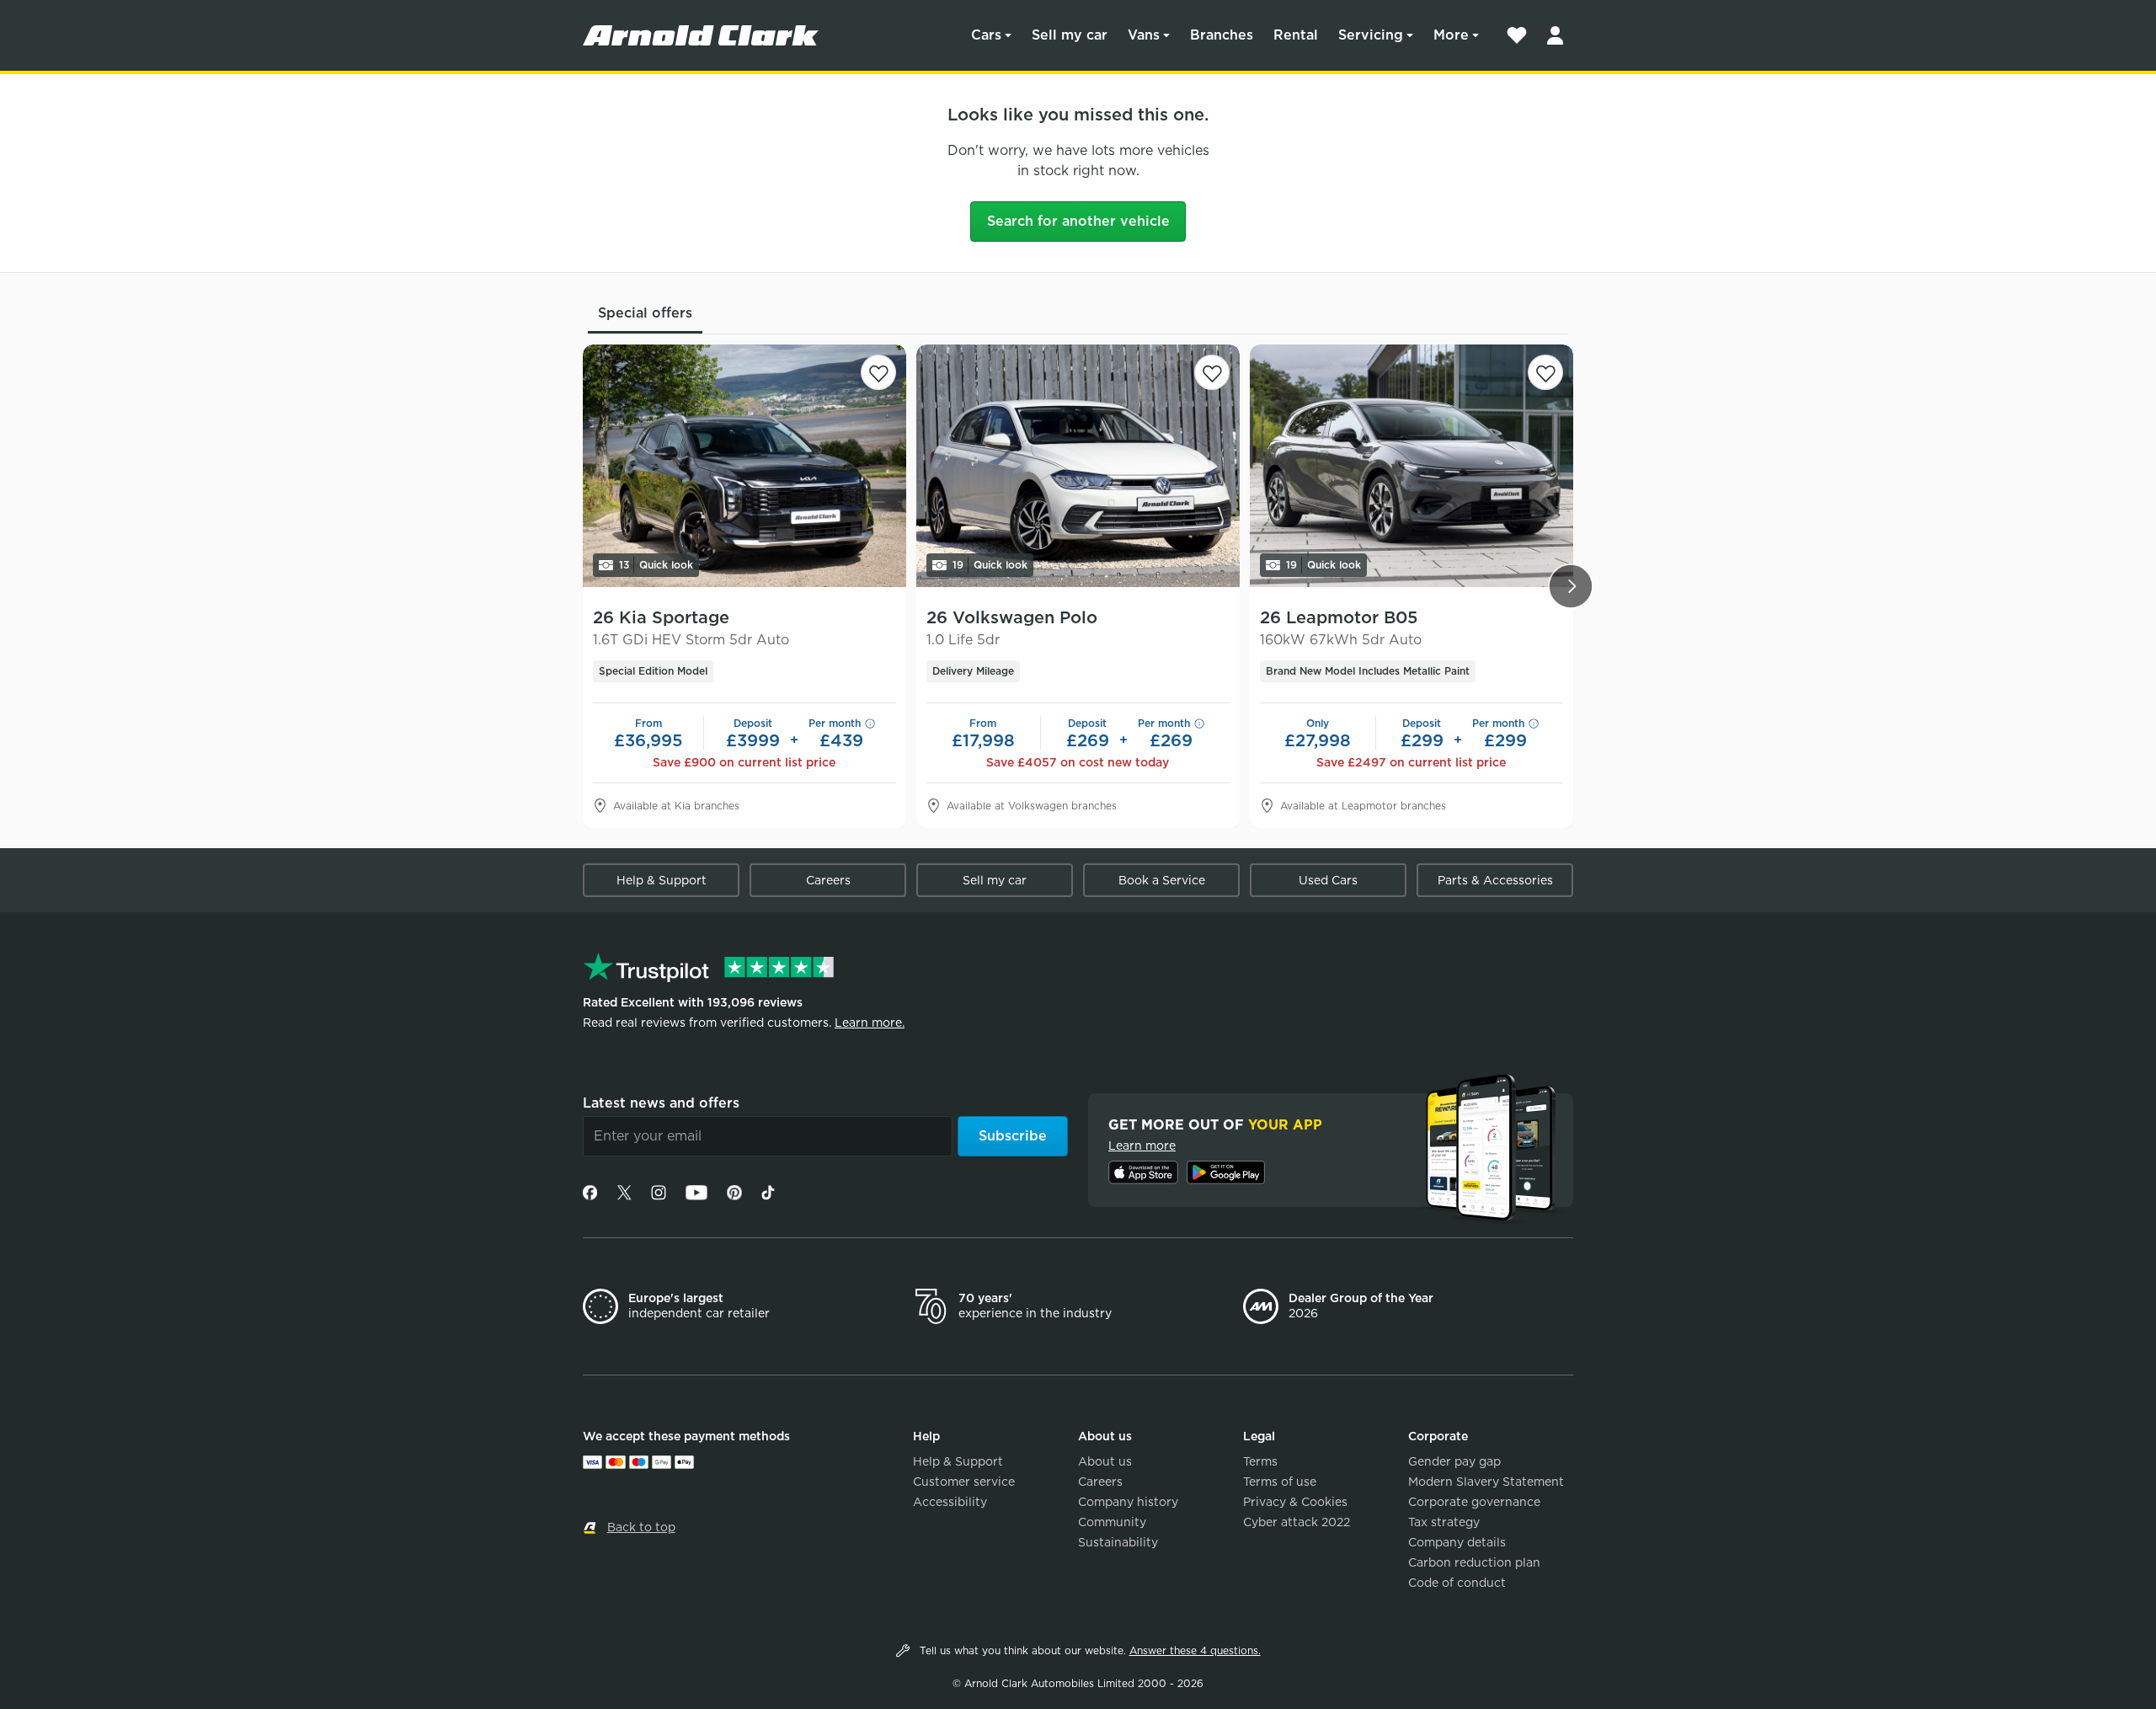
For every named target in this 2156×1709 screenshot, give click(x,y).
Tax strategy (1444, 1522)
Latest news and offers (661, 1103)
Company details (1457, 1542)
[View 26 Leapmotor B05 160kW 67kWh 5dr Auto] (1412, 466)
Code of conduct (1457, 1583)
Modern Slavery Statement (1486, 1482)
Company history (1128, 1502)
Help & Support (662, 880)
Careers (828, 880)
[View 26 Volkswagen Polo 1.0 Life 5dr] (1078, 466)
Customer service (964, 1482)
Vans (1144, 35)
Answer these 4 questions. (1195, 1650)
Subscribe (1013, 1136)
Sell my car (1070, 35)
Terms (1260, 1461)
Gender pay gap (1454, 1461)
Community (1112, 1522)
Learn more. (870, 1023)
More (1451, 35)
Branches (1222, 35)
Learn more (1142, 1146)
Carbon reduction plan (1474, 1562)
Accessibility (950, 1502)
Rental (1296, 35)
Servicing (1371, 35)
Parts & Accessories (1495, 880)
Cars (986, 35)
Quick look (656, 565)
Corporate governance (1474, 1502)
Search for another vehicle (1078, 221)
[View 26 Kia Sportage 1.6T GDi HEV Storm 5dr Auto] (744, 466)
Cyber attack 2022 (1297, 1522)
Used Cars (1328, 880)
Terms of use (1280, 1482)
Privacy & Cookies (1295, 1502)
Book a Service (1162, 880)
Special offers (645, 313)
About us (1105, 1461)
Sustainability (1118, 1542)
